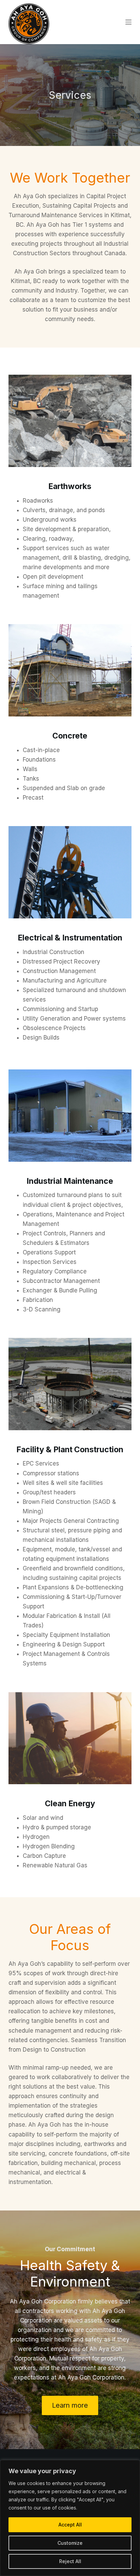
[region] (70, 2518)
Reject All (70, 2561)
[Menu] (128, 22)
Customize (70, 2543)
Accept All (70, 2525)
